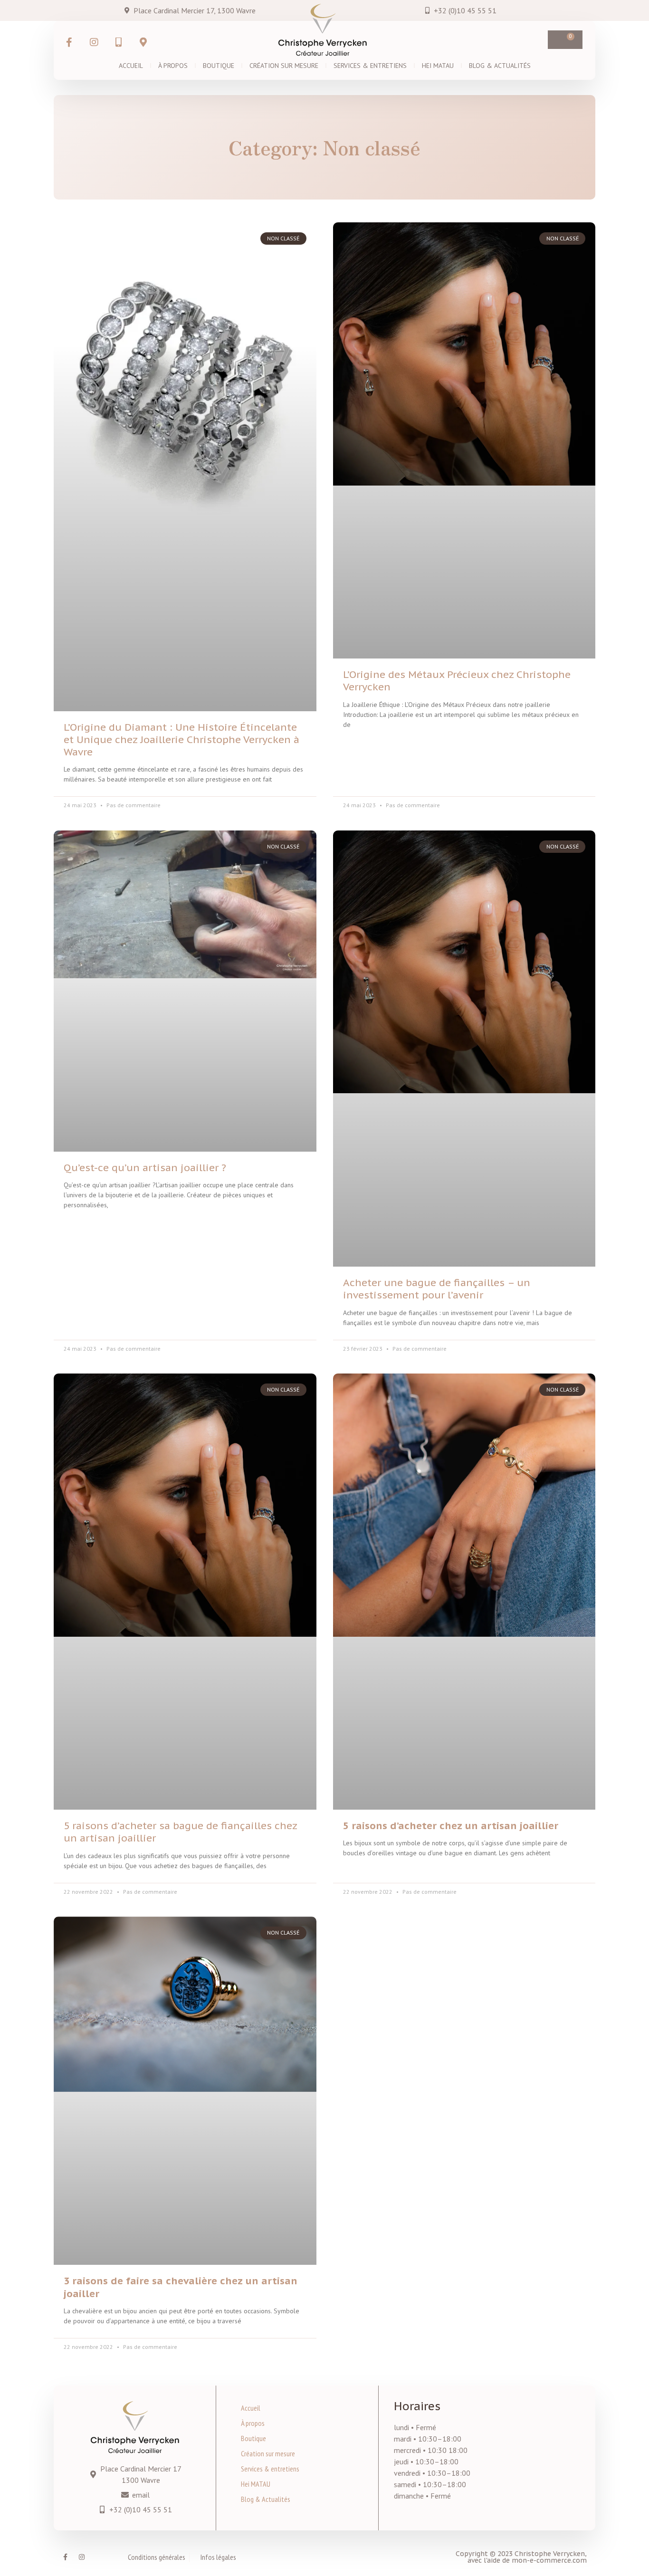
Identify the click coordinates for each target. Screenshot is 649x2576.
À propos (173, 66)
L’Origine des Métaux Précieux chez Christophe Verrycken (457, 681)
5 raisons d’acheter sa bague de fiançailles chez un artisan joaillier (180, 1832)
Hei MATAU (438, 66)
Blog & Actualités (500, 66)
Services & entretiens (370, 66)
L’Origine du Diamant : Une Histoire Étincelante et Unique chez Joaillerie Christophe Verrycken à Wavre (181, 739)
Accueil (131, 66)
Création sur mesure (284, 66)
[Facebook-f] (65, 2557)
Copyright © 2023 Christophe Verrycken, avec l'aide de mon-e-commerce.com (521, 2557)
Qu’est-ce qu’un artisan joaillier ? (145, 1168)
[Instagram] (82, 2557)
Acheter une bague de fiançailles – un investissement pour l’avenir (437, 1289)
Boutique (219, 66)
